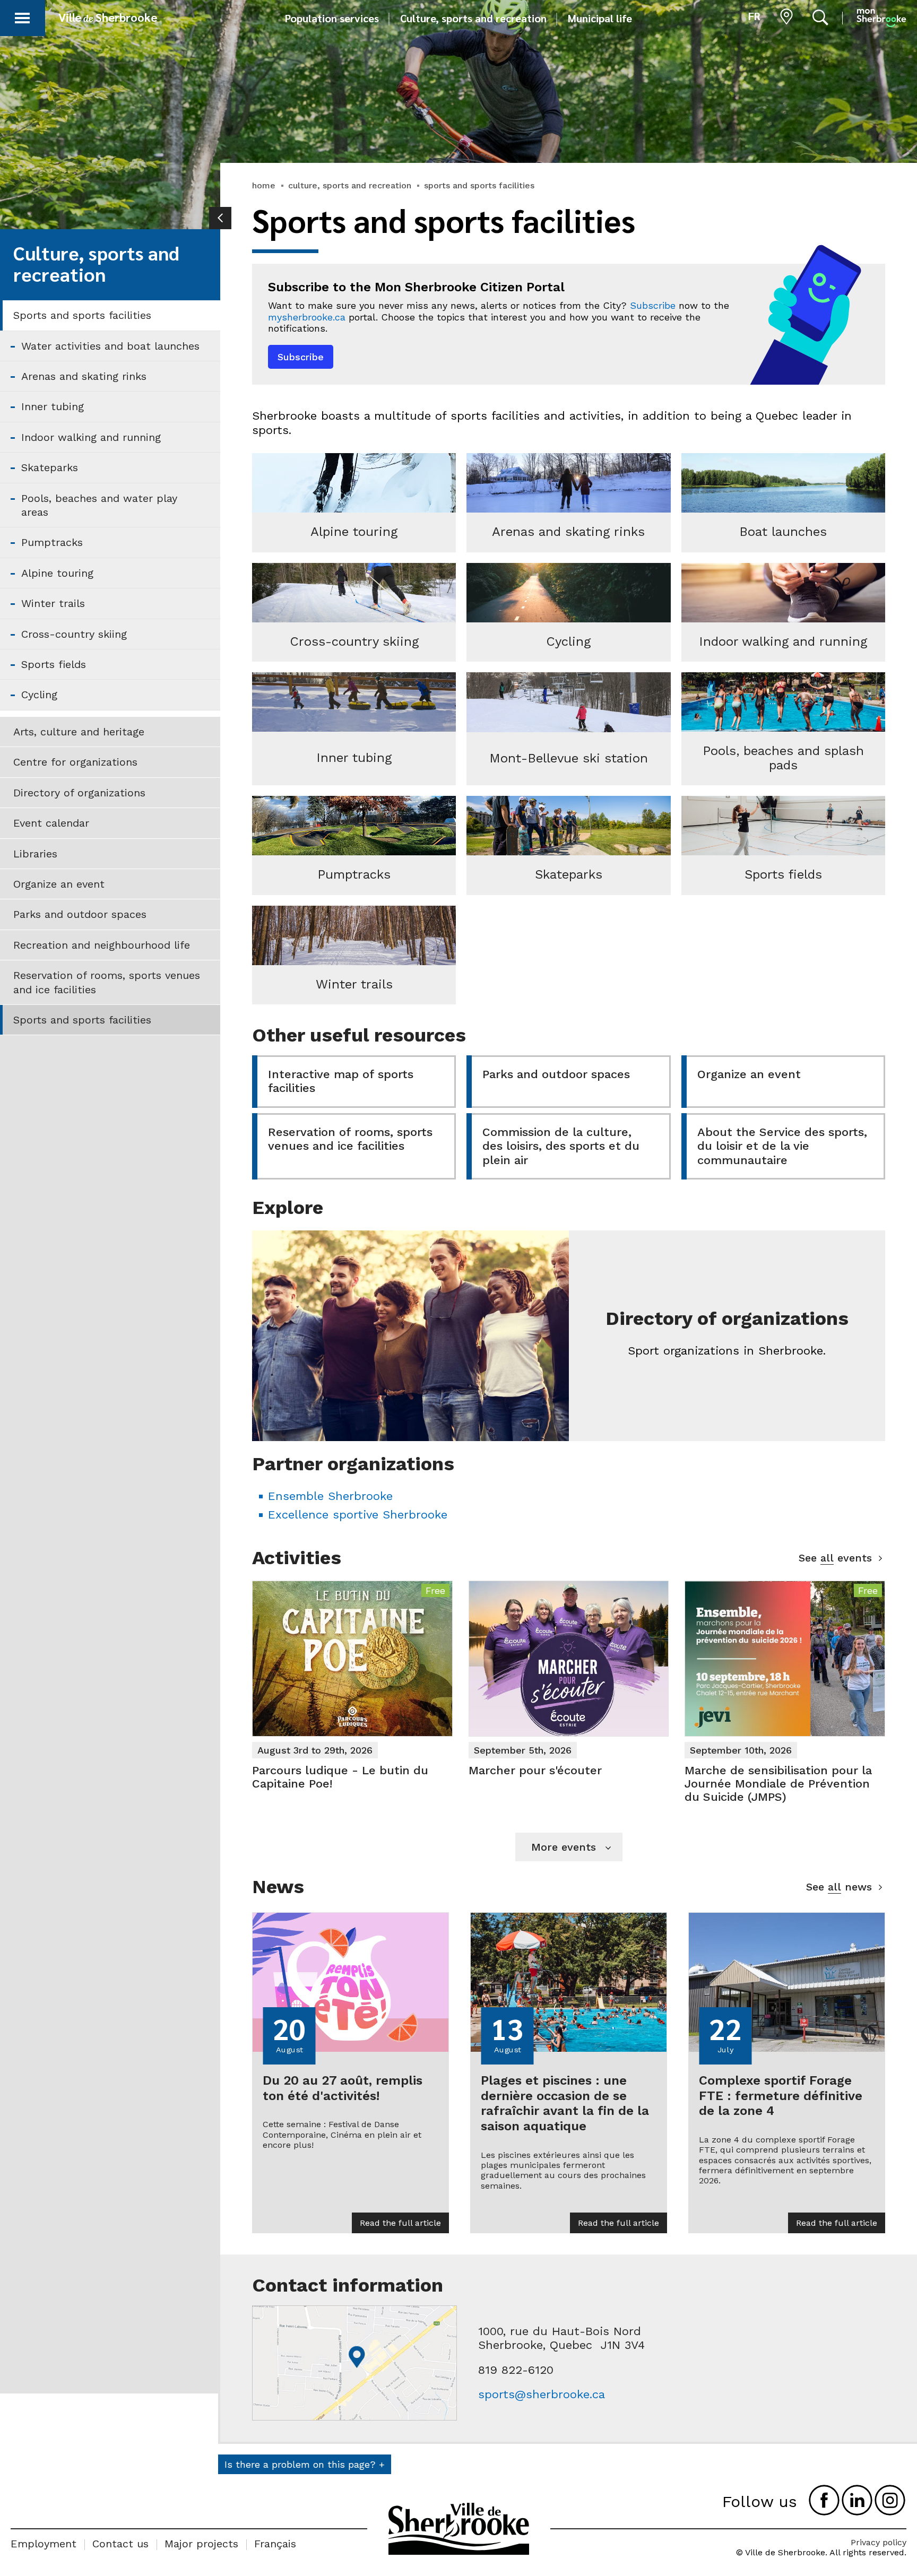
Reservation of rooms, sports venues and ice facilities (107, 982)
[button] (22, 16)
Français (275, 2544)
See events (835, 1558)
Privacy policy (879, 2542)
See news (839, 1887)
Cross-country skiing (74, 634)
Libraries (35, 854)
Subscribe (653, 305)
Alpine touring (57, 573)
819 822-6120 (516, 2370)
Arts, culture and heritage (79, 732)
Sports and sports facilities (82, 315)
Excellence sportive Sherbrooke (358, 1515)
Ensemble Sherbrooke (330, 1496)
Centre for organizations (75, 762)
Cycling (39, 695)
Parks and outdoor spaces (80, 914)
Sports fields (54, 664)
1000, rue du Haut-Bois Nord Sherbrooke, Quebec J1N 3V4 (561, 2338)
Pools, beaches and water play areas (99, 505)
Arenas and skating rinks (84, 376)
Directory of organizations (79, 793)
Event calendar (51, 823)
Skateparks (50, 467)
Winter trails (53, 603)
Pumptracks (52, 542)
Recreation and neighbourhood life (102, 945)
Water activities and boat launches (110, 346)
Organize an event (59, 884)
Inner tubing (53, 406)
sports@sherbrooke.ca (542, 2394)
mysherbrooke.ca (307, 317)
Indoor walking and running (91, 437)
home (264, 185)
